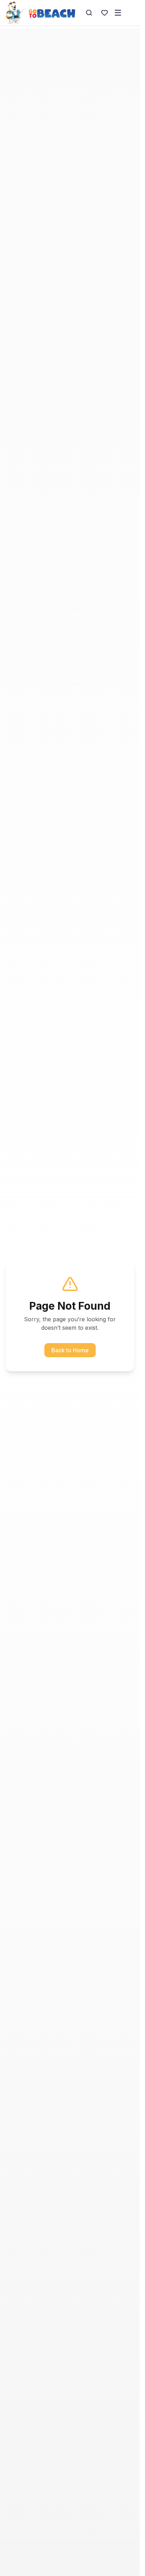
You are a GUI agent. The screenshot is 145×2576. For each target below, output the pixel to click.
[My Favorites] (105, 13)
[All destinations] (118, 13)
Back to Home (70, 1350)
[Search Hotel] (89, 13)
